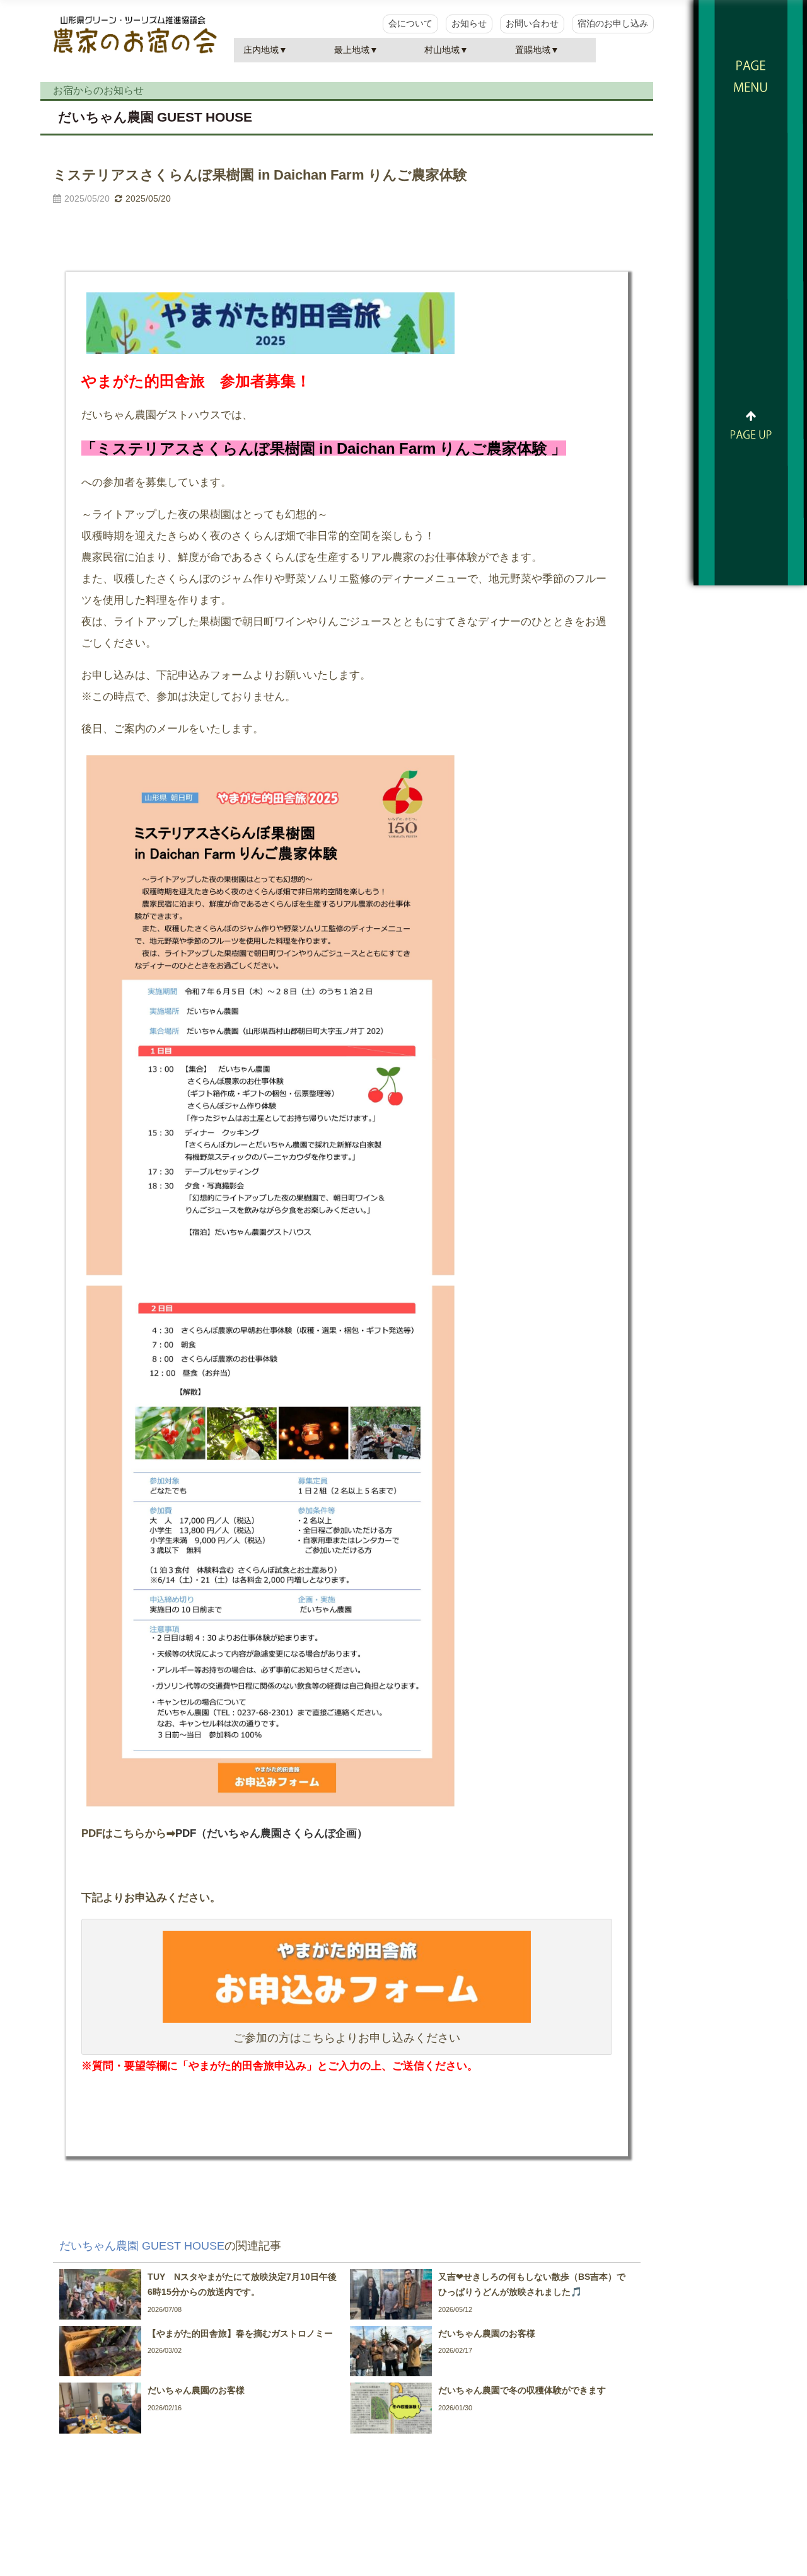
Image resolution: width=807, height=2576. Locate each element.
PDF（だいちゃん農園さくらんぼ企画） (271, 1833)
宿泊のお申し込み (613, 23)
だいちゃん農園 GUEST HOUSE (155, 117)
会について (410, 23)
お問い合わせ (532, 23)
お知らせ (469, 23)
